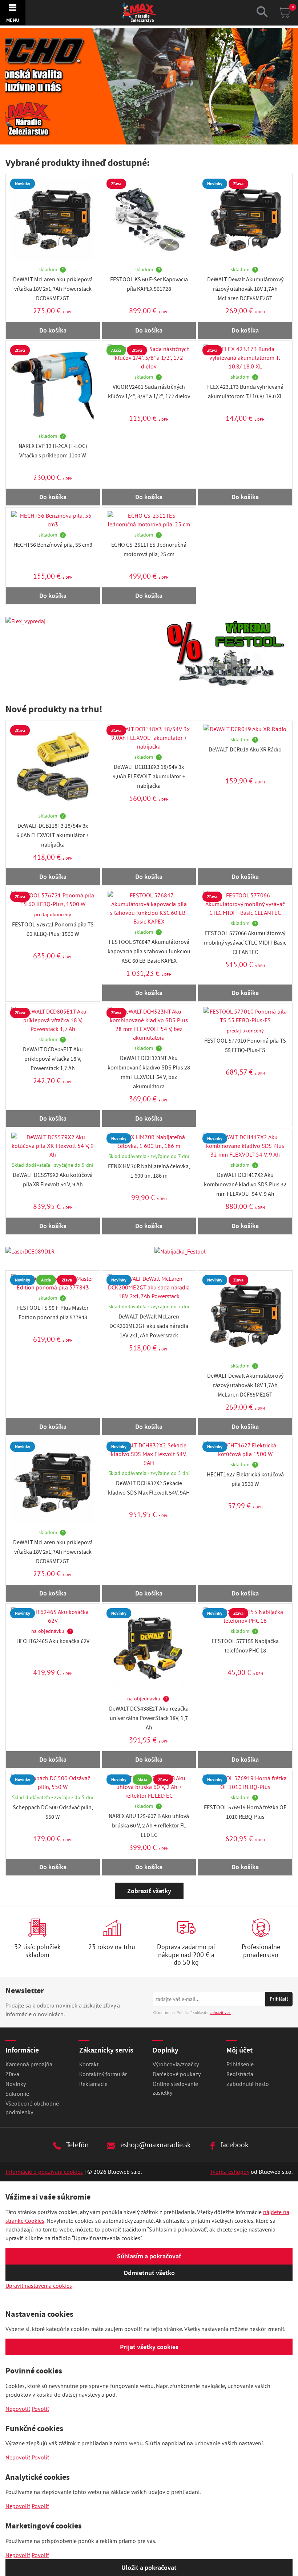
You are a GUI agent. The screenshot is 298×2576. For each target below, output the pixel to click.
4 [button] (158, 138)
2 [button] (140, 138)
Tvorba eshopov (230, 2172)
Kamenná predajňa (29, 2064)
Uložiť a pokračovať (149, 2568)
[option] (149, 86)
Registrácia (240, 2074)
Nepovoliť (18, 2409)
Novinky (16, 2084)
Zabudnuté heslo (248, 2084)
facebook (233, 2145)
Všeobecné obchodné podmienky (32, 2108)
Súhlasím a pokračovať (149, 2256)
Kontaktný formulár (103, 2074)
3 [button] (149, 138)
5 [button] (168, 138)
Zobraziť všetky (149, 1891)
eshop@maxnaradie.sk (155, 2145)
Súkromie (17, 2094)
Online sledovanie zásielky (175, 2088)
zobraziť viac (220, 2013)
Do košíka (53, 330)
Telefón (77, 2145)
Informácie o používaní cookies (44, 2172)
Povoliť (40, 2409)
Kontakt (89, 2064)
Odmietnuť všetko (149, 2273)
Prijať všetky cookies (149, 2347)
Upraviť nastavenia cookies (39, 2286)
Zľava (12, 2074)
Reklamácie (93, 2084)
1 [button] (130, 138)
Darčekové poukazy (177, 2074)
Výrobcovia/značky (176, 2064)
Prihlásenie (240, 2064)
